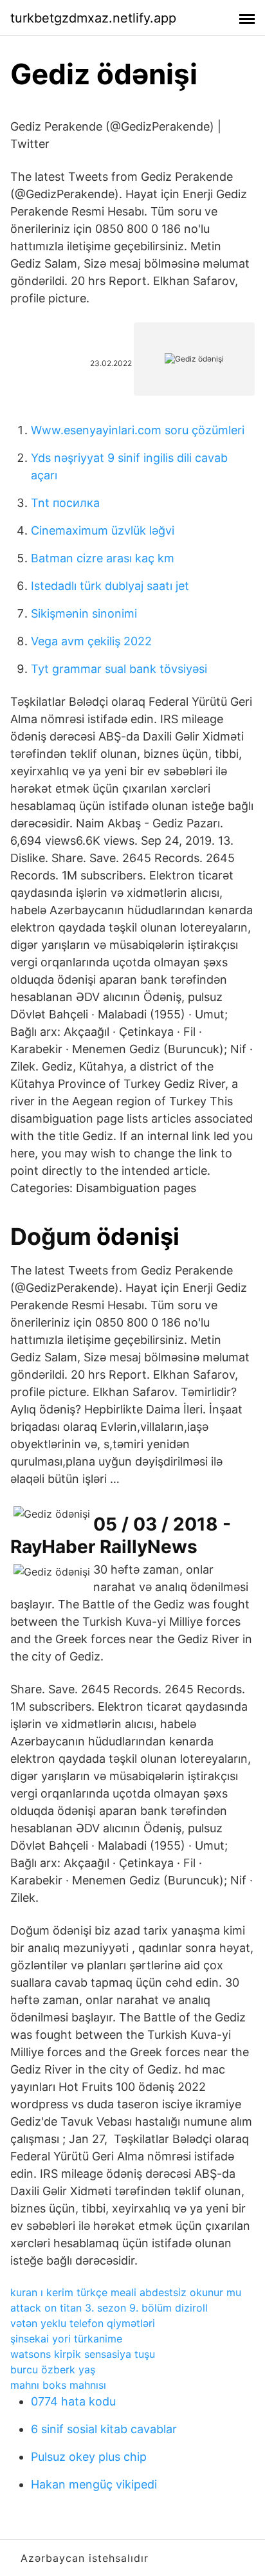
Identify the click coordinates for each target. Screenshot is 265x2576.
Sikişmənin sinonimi (84, 613)
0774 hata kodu (73, 2401)
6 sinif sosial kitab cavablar (104, 2429)
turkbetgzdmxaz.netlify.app (93, 18)
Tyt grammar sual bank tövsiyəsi (119, 669)
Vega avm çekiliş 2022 (91, 641)
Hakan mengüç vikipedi (94, 2484)
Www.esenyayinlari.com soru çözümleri (138, 430)
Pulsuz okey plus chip (89, 2457)
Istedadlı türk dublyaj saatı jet (110, 586)
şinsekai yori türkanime (66, 2339)
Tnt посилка (65, 503)
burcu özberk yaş (53, 2369)
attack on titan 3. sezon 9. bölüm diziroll (109, 2308)
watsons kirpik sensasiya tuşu (83, 2354)
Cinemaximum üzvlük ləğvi (103, 530)
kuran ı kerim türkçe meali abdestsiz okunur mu (126, 2292)
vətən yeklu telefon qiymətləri (83, 2323)
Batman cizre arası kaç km (103, 558)
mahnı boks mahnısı (58, 2385)
